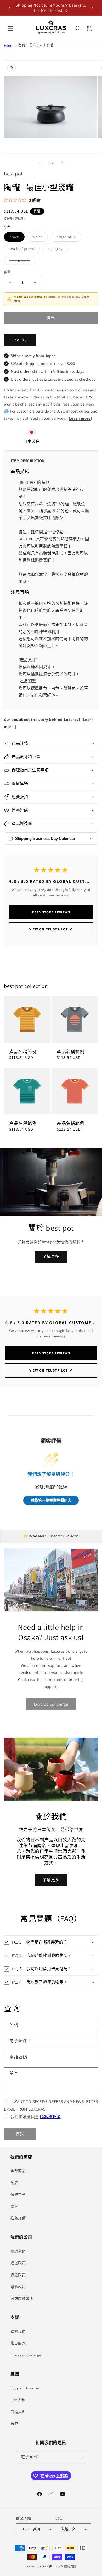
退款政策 (18, 2275)
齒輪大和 (18, 2412)
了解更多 (51, 1256)
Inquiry (20, 340)
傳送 (20, 2134)
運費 (21, 218)
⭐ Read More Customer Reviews (51, 1536)
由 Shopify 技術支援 (63, 2566)
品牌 (14, 2183)
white (39, 238)
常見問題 (18, 2343)
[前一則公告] (10, 8)
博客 (14, 2206)
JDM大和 (18, 2400)
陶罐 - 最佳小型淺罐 (36, 45)
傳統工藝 (18, 2195)
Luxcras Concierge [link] (51, 1704)
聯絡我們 (18, 2331)
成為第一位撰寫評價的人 (51, 1500)
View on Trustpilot (51, 929)
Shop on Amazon (25, 2388)
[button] (10, 29)
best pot (13, 174)
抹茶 (14, 2424)
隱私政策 (18, 2287)
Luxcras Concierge (26, 2355)
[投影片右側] (63, 163)
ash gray (57, 250)
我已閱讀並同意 (36, 2117)
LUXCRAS (42, 2566)
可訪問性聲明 (22, 2299)
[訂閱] (81, 2457)
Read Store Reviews (51, 912)
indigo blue (67, 238)
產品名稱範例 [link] (23, 1052)
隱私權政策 (50, 2117)
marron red (21, 262)
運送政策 (18, 2263)
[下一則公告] (92, 8)
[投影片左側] (39, 163)
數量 (7, 272)
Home (9, 45)
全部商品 (18, 2171)
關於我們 (18, 2251)
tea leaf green (24, 250)
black (16, 238)
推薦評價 (18, 2218)
